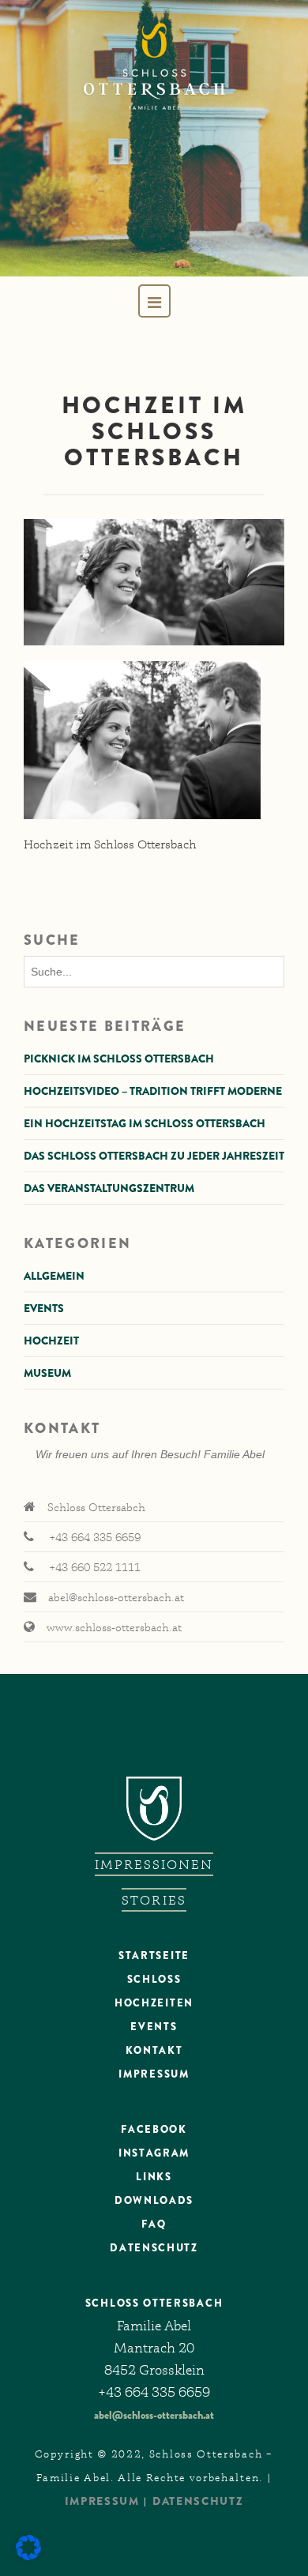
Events (44, 1308)
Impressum (154, 2074)
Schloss (154, 1979)
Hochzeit (51, 1341)
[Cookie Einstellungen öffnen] (28, 2556)
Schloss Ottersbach (154, 2303)
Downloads (154, 2200)
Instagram (154, 2153)
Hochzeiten (154, 2003)
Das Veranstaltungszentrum (109, 1188)
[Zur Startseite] (154, 138)
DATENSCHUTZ (154, 2248)
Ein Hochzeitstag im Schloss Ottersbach (145, 1123)
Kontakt (154, 2050)
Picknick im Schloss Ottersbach (119, 1059)
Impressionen (154, 1864)
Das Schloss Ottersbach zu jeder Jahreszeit (154, 1156)
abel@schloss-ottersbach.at (154, 2415)
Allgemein (54, 1276)
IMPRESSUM (102, 2501)
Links (154, 2177)
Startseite (154, 1956)
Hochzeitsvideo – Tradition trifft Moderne (153, 1091)
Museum (47, 1373)
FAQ (154, 2224)
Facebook (154, 2129)
